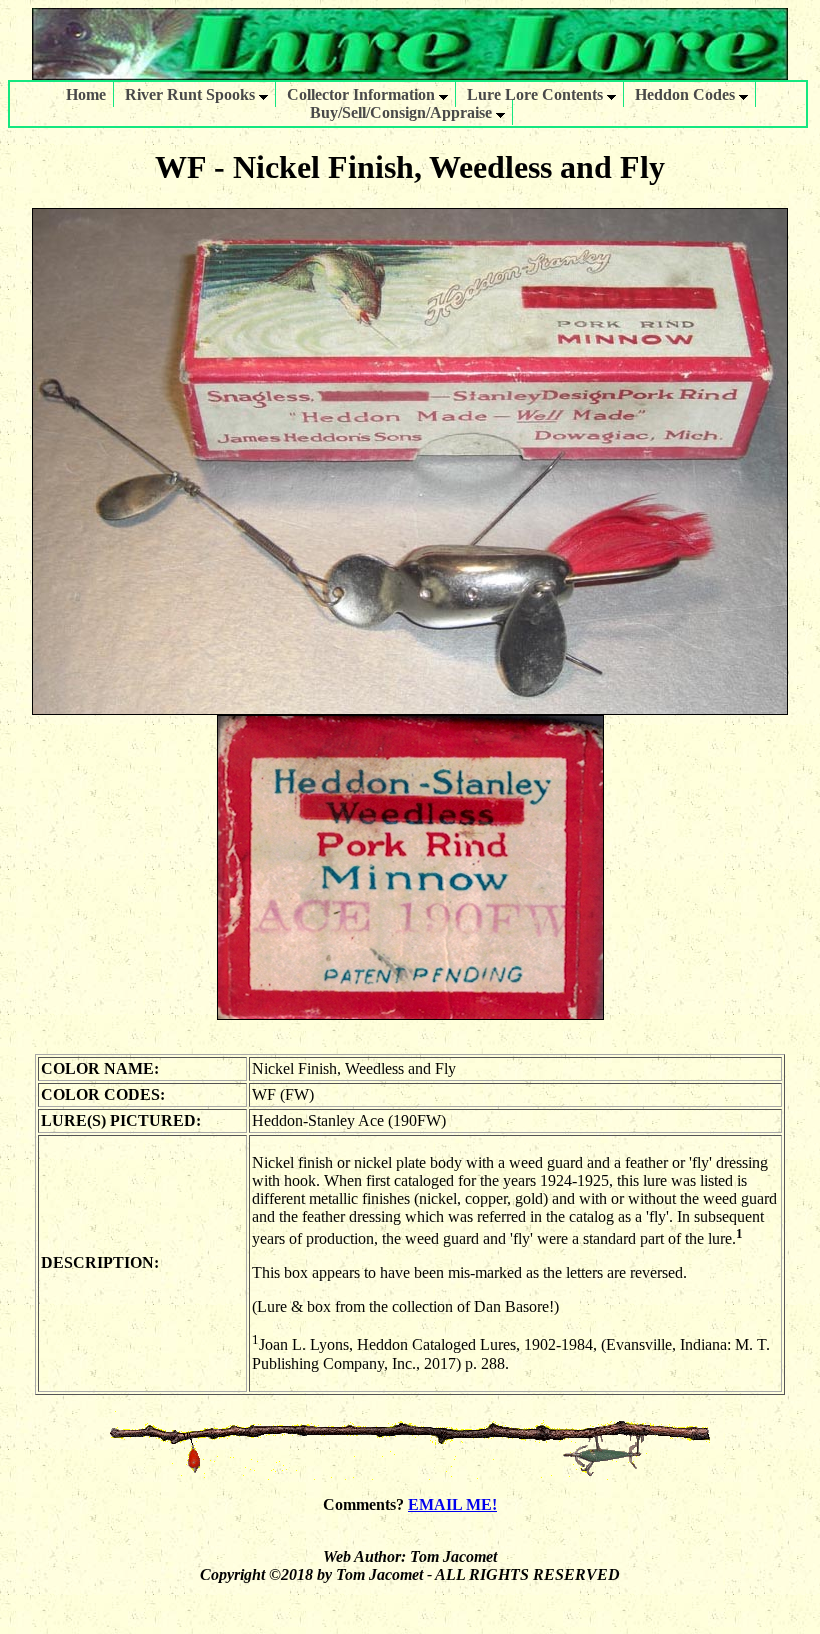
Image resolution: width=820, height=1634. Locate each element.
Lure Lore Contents (537, 94)
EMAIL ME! (452, 1504)
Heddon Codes (687, 94)
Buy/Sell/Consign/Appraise (403, 112)
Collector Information (363, 94)
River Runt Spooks (192, 94)
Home (86, 94)
